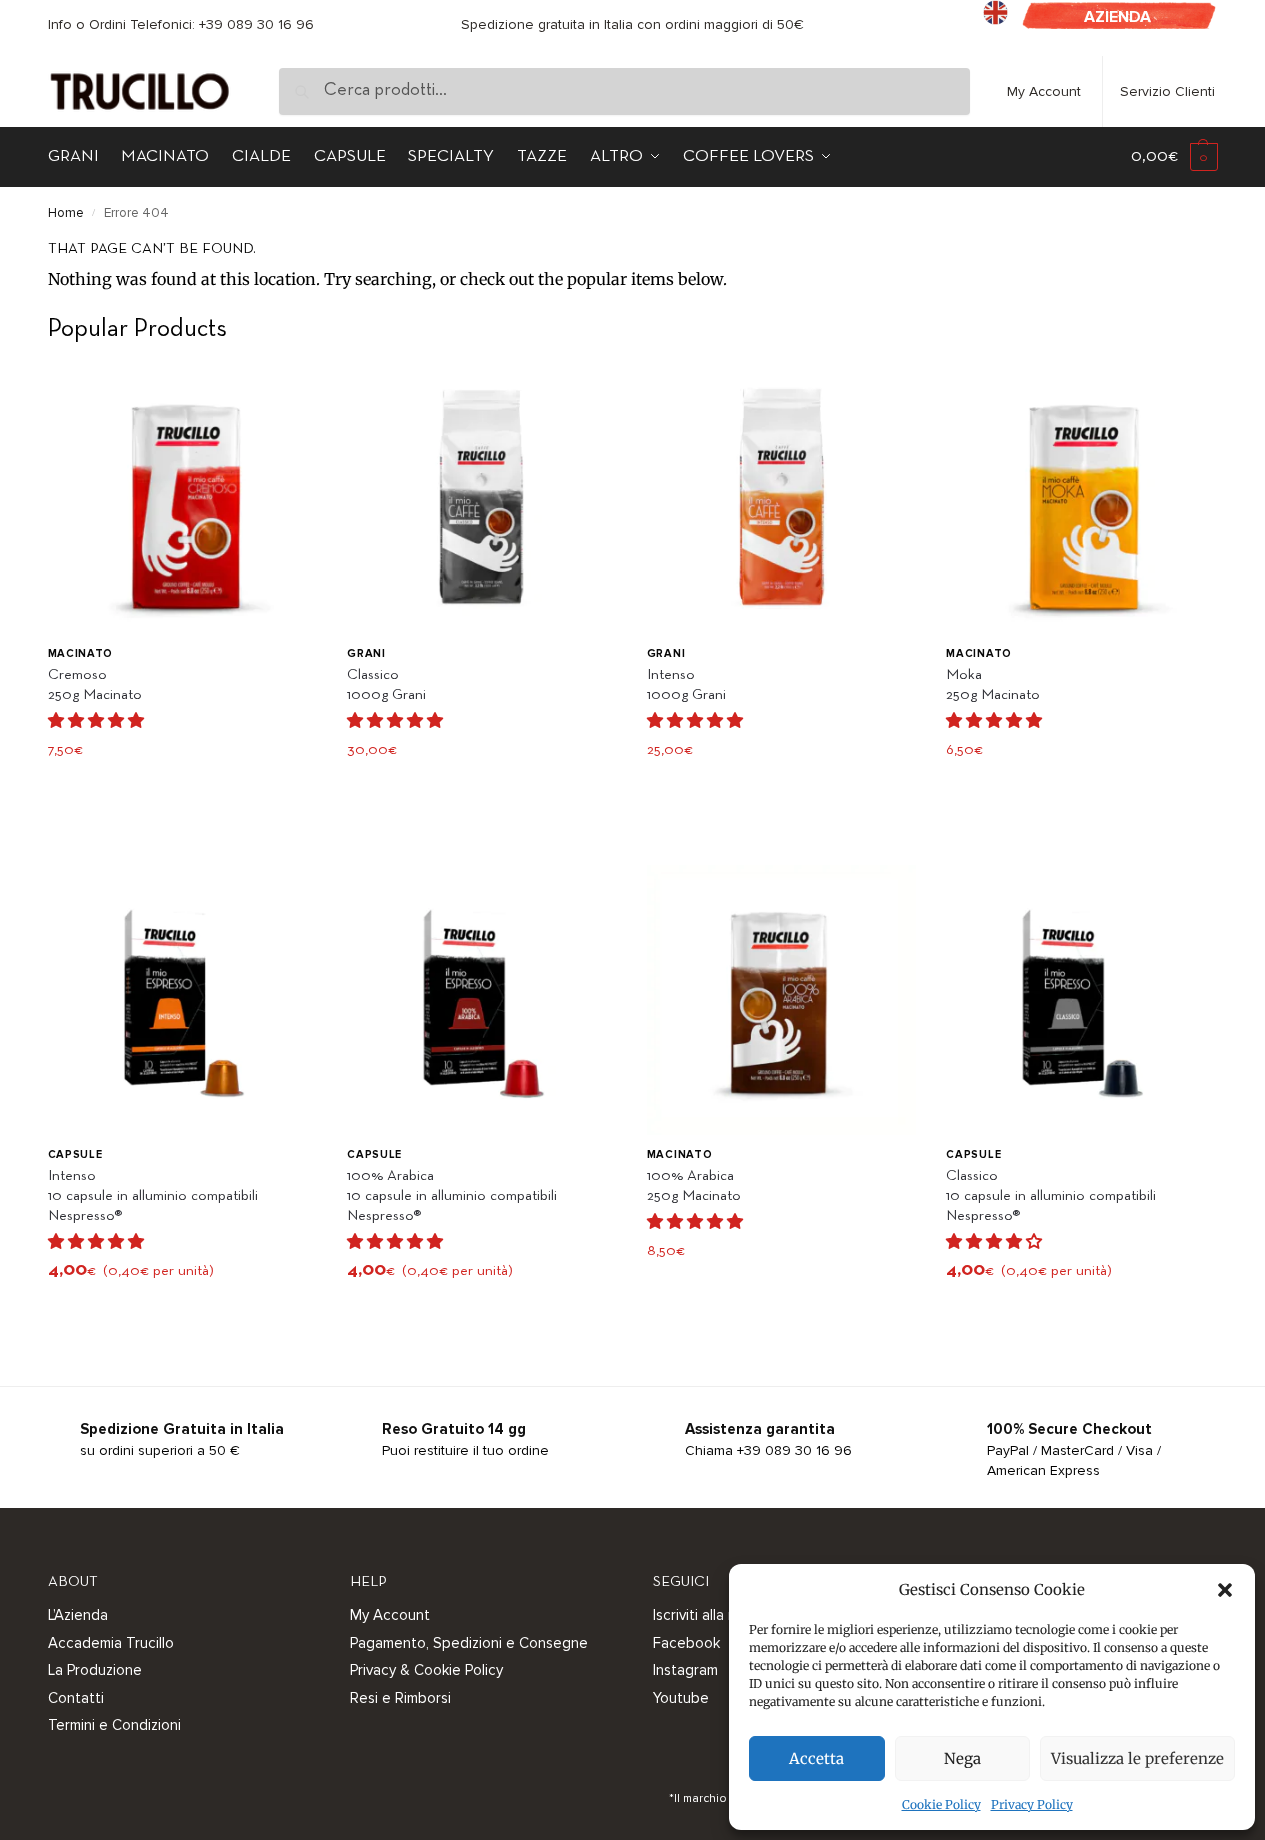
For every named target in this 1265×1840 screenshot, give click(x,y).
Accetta (816, 1758)
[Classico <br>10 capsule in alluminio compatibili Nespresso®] (1081, 1000)
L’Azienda (78, 1615)
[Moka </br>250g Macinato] (1081, 499)
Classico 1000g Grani (386, 685)
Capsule (75, 1154)
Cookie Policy (941, 1804)
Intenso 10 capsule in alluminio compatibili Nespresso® (153, 1196)
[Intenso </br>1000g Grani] (782, 499)
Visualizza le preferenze (1137, 1758)
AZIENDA (1117, 17)
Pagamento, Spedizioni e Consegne (469, 1643)
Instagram (685, 1670)
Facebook (686, 1643)
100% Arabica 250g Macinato (694, 1186)
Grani (366, 653)
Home (66, 213)
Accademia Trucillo (111, 1643)
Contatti (76, 1698)
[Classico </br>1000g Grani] (482, 499)
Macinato (81, 653)
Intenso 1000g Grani (686, 685)
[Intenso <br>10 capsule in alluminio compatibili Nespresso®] (183, 1000)
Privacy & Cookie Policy (426, 1670)
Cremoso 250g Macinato (95, 685)
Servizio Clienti (1167, 91)
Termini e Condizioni (114, 1725)
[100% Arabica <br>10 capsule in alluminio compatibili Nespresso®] (482, 1000)
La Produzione (95, 1670)
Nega (962, 1758)
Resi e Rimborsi (400, 1698)
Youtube (681, 1698)
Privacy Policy (1032, 1804)
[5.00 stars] (994, 720)
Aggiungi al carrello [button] (182, 794)
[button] (1225, 1590)
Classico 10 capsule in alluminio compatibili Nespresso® (1051, 1196)
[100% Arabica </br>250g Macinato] (782, 1000)
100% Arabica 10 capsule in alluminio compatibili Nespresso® (452, 1196)
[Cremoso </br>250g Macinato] (183, 499)
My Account (1044, 91)
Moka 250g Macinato (993, 685)
